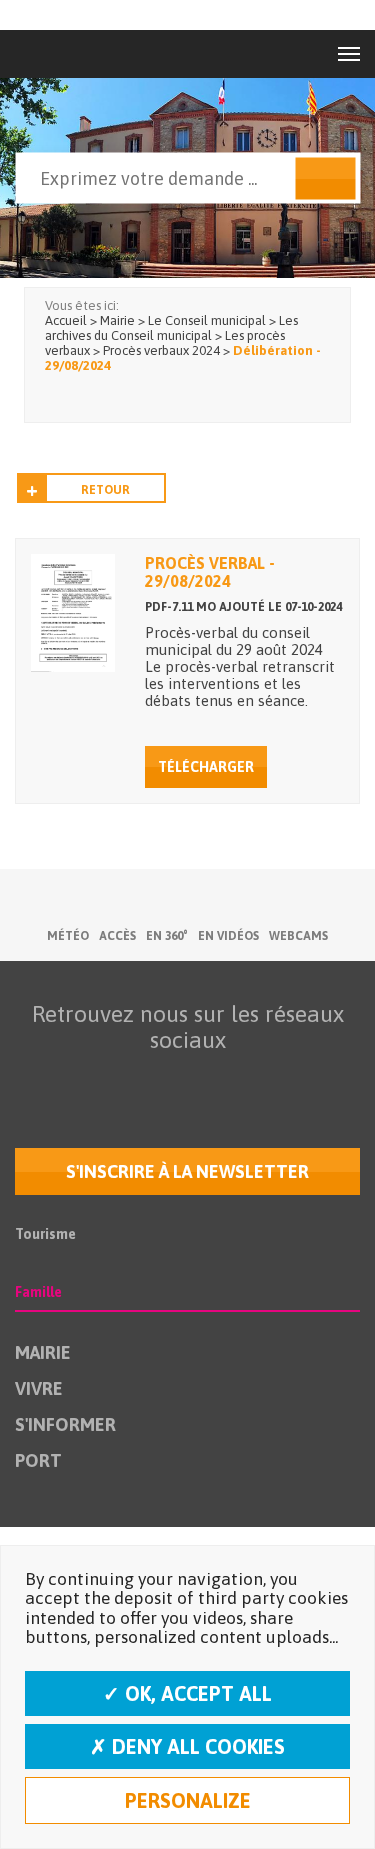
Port (38, 1460)
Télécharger (206, 767)
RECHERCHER (325, 179)
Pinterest (309, 1079)
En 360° (167, 936)
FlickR (183, 1079)
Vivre (39, 1388)
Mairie (43, 1352)
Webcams (298, 936)
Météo (68, 936)
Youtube (141, 1079)
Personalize (188, 1800)
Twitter (99, 1079)
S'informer (65, 1424)
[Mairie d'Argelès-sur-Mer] (58, 54)
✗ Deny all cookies (187, 1746)
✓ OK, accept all (187, 1693)
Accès (117, 936)
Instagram (225, 1079)
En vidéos (228, 936)
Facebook (57, 1079)
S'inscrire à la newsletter (187, 1171)
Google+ (267, 1079)
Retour (105, 490)
